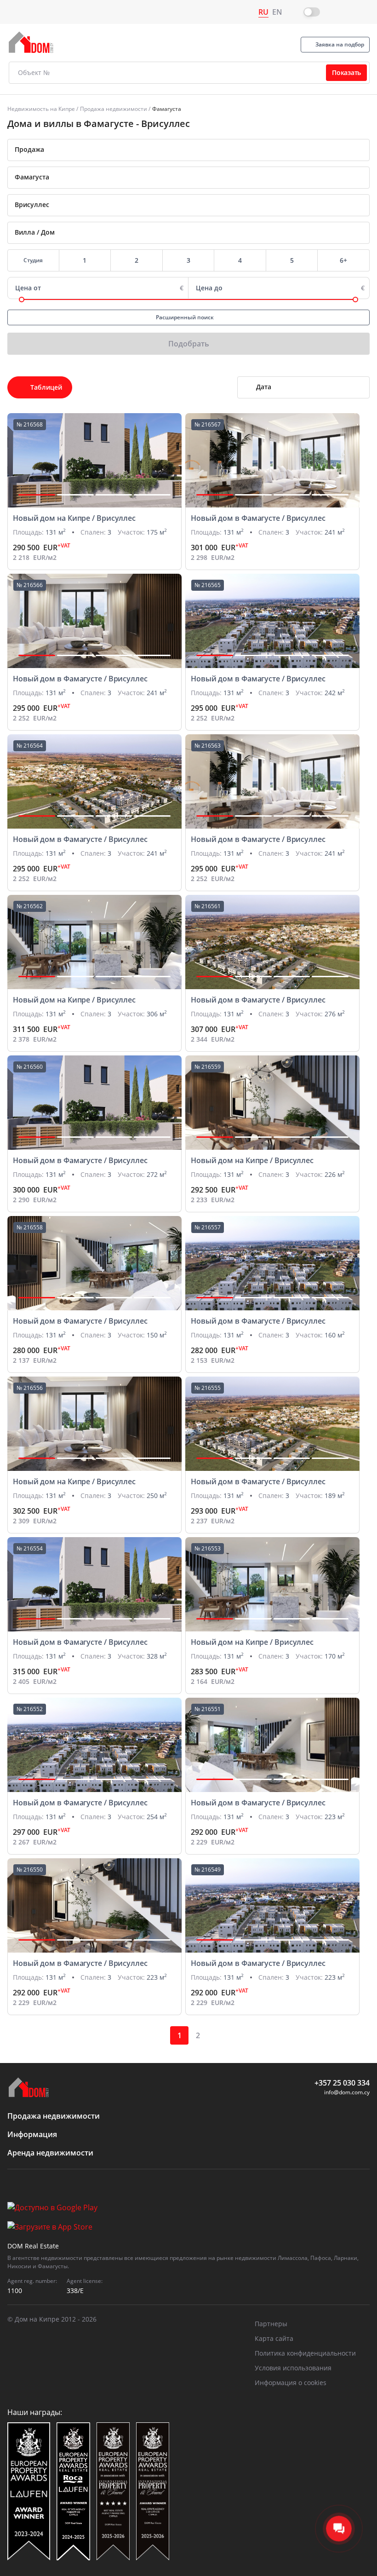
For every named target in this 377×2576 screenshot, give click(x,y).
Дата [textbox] (264, 387)
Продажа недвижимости (114, 109)
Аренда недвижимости (50, 2153)
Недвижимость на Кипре (41, 109)
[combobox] (188, 150)
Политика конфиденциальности (305, 2353)
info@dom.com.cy (347, 2092)
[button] (37, 495)
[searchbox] (202, 177)
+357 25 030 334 (342, 2083)
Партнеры (271, 2324)
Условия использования (293, 2368)
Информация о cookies (291, 2383)
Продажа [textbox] (29, 149)
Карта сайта (274, 2338)
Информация (32, 2134)
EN (277, 12)
